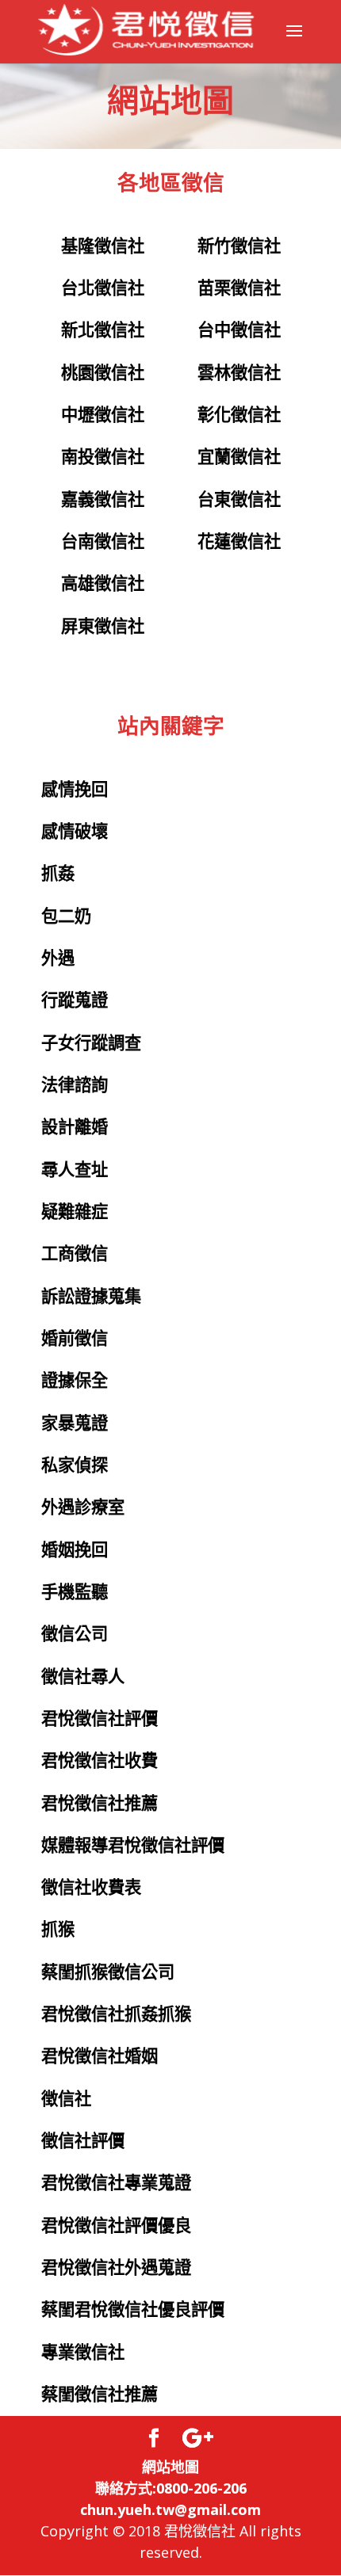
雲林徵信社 (239, 373)
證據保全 (75, 1381)
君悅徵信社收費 (100, 1761)
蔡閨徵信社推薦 (100, 2395)
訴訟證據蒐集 (91, 1297)
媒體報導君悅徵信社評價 (133, 1846)
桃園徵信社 (103, 373)
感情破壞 (75, 832)
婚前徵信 (75, 1339)
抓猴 (58, 1930)
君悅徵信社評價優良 (116, 2226)
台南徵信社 (103, 542)
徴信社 (66, 2099)
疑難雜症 (75, 1212)
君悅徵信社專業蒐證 (116, 2183)
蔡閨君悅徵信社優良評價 (133, 2310)
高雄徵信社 (103, 584)
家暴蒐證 (75, 1423)
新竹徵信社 (239, 246)
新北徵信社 (103, 330)
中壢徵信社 (103, 415)
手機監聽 (75, 1592)
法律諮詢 (75, 1085)
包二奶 (66, 916)
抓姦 (58, 874)
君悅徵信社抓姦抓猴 (116, 2014)
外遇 (58, 958)
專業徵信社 (83, 2353)
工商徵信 (75, 1254)
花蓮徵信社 (239, 542)
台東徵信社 (239, 500)
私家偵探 (75, 1465)
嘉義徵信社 (103, 500)
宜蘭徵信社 (239, 457)
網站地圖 (170, 2467)
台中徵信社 (239, 330)
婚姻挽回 (75, 1550)
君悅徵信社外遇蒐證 (116, 2268)
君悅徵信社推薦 (100, 1804)
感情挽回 (75, 790)
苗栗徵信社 (239, 288)
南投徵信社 (103, 457)
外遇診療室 (83, 1507)
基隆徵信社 (103, 246)
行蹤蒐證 (75, 1000)
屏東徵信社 (103, 627)
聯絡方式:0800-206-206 (171, 2488)
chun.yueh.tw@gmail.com (170, 2509)
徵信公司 (75, 1634)
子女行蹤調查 (91, 1043)
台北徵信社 (103, 288)
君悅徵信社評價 (100, 1719)
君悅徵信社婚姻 (100, 2056)
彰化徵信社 (239, 415)
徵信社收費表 (91, 1888)
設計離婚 (75, 1127)
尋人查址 (75, 1170)
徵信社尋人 (83, 1677)
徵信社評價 (83, 2141)
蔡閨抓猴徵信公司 (108, 1972)
